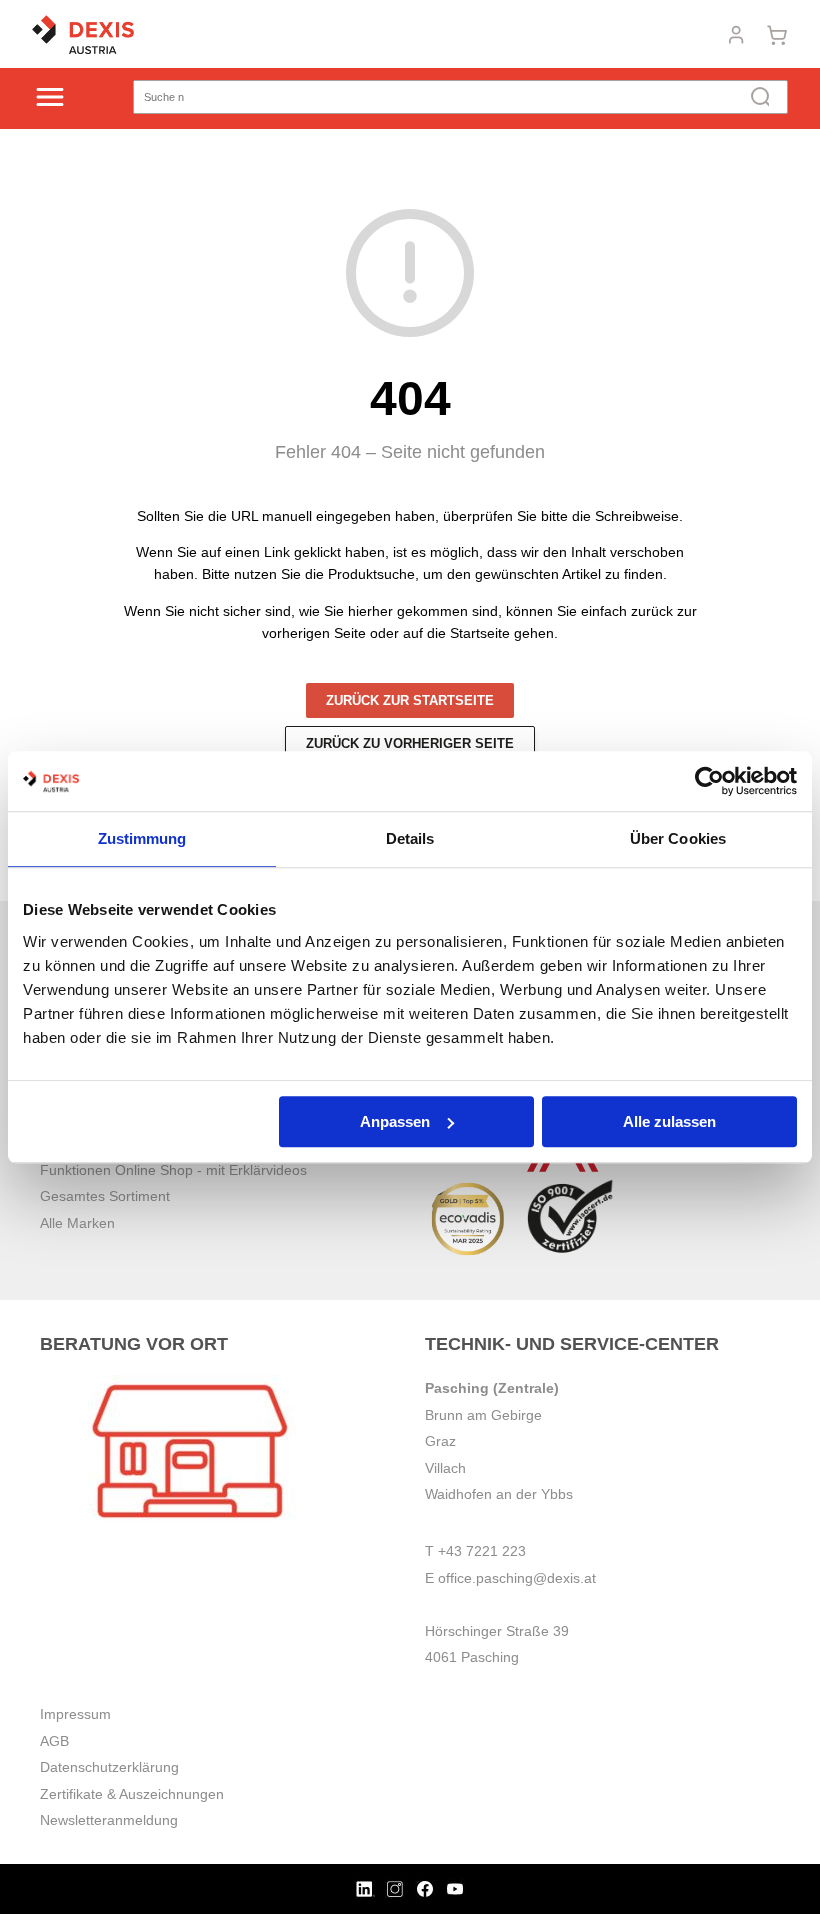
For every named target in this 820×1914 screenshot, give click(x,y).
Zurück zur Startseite (410, 700)
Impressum (75, 1714)
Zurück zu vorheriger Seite (410, 743)
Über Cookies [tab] (678, 838)
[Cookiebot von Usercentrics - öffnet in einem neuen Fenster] (709, 781)
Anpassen (395, 1121)
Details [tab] (410, 838)
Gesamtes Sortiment (105, 1196)
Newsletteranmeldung (109, 1820)
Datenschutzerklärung (109, 1767)
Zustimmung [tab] (142, 838)
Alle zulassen (669, 1121)
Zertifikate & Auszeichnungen (132, 1794)
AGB (54, 1741)
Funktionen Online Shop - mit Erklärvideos (173, 1170)
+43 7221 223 (482, 1551)
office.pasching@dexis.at (517, 1578)
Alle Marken (77, 1223)
